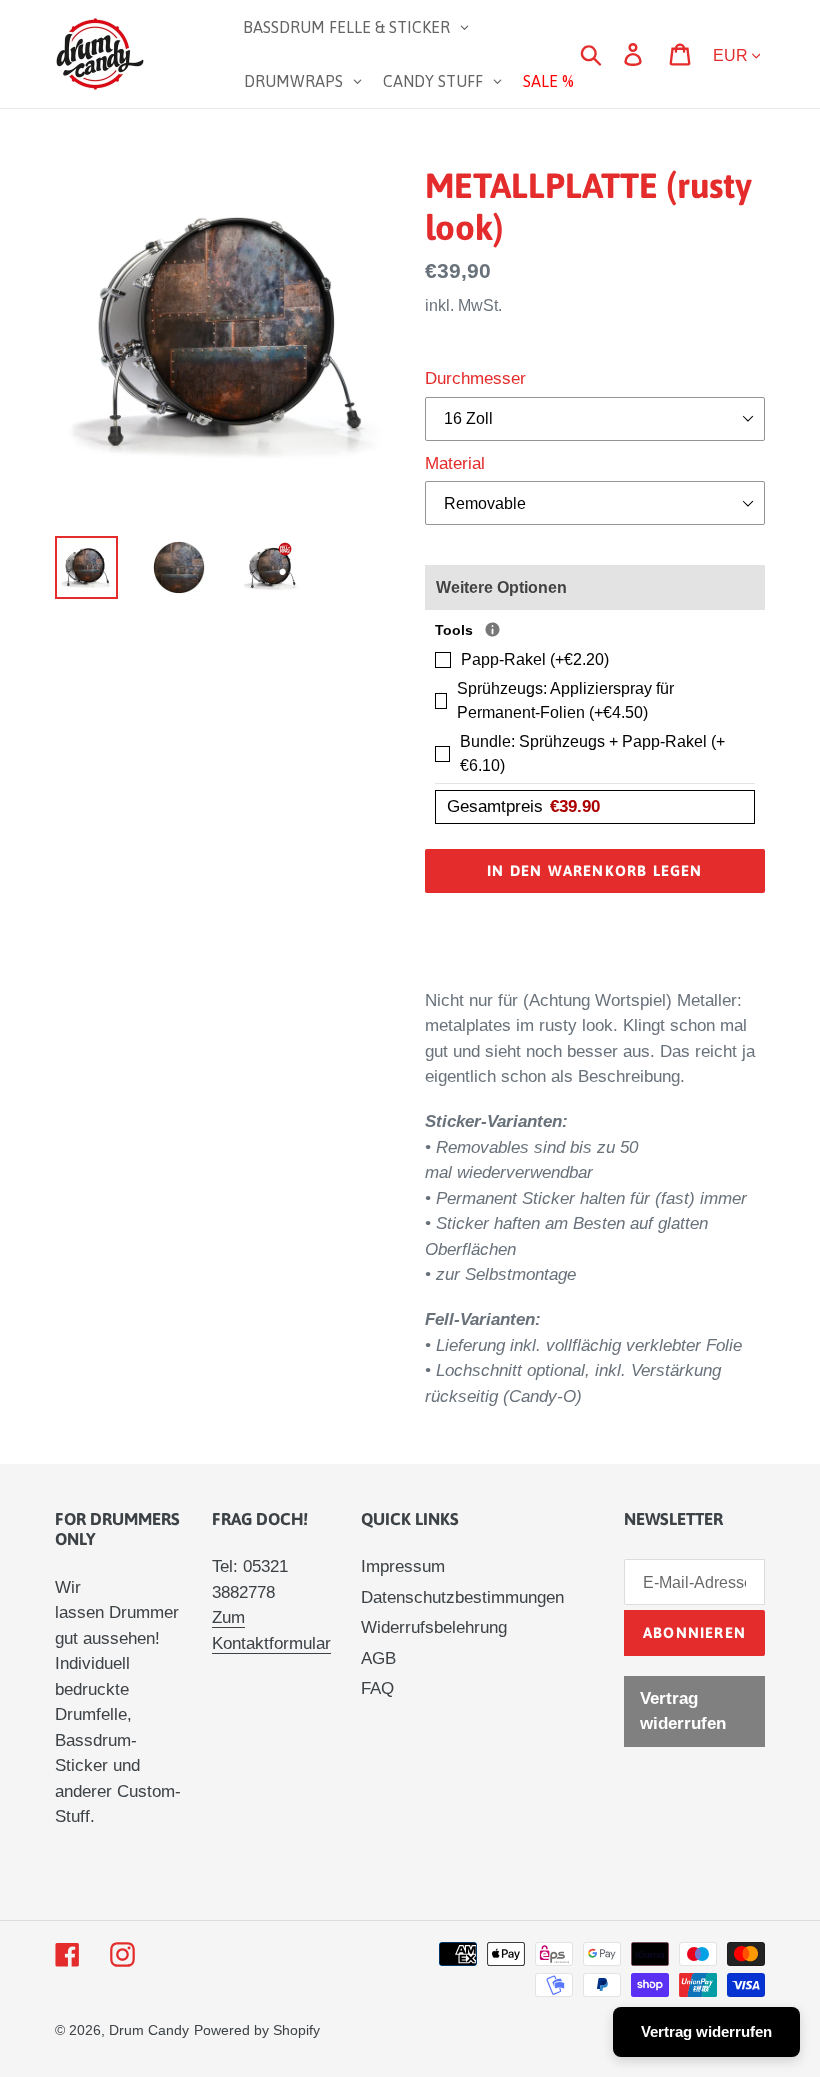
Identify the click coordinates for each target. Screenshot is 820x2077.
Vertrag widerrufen (683, 1711)
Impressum (403, 1566)
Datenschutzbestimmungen (462, 1597)
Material (455, 463)
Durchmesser (475, 378)
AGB (378, 1658)
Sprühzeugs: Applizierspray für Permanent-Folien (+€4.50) (565, 700)
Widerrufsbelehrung (434, 1627)
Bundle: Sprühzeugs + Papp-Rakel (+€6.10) (592, 753)
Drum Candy (149, 2030)
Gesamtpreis (523, 806)
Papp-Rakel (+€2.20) (535, 659)
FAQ (377, 1688)
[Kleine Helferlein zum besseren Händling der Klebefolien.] (492, 629)
